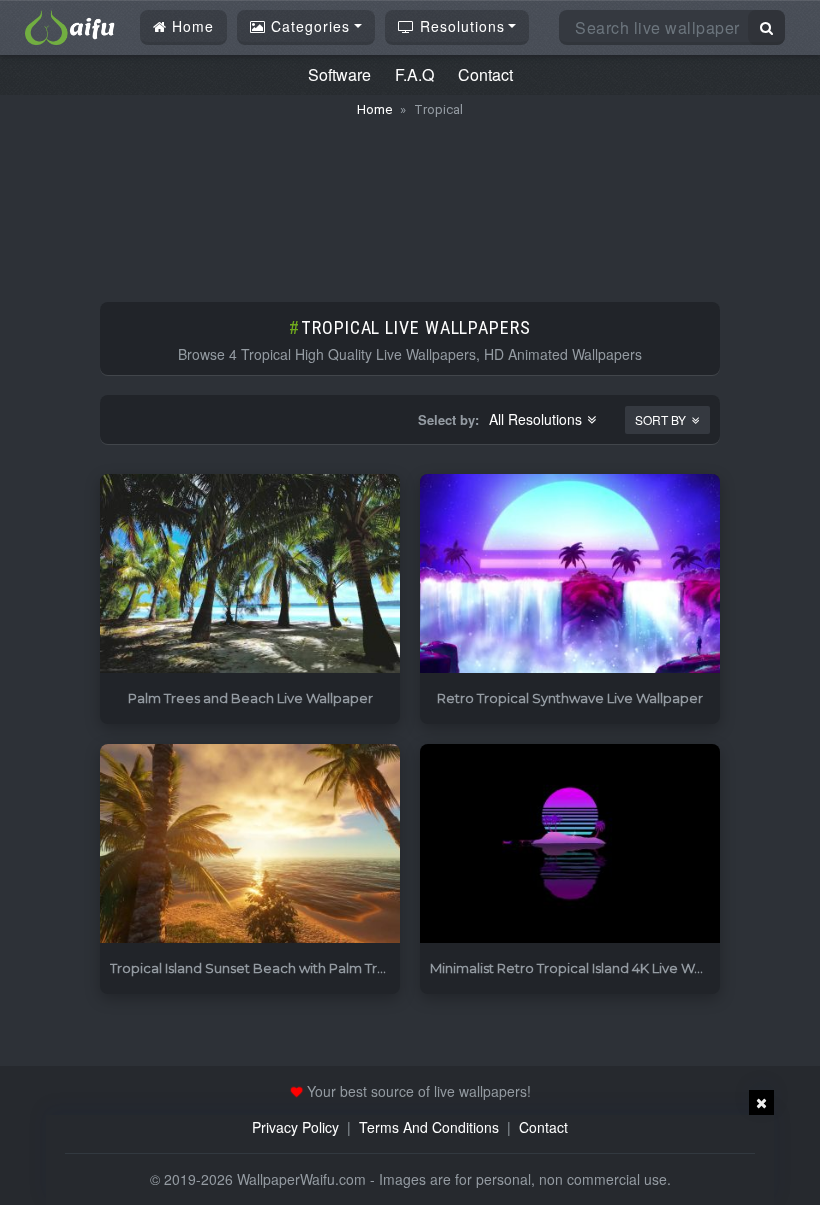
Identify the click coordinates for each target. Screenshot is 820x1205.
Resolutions (460, 26)
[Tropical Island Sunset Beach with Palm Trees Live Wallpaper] (250, 844)
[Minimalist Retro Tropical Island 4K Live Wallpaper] (570, 844)
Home (190, 26)
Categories (308, 26)
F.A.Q (414, 74)
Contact (485, 74)
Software (339, 74)
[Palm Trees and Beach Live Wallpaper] (250, 574)
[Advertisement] (410, 200)
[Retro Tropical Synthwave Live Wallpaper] (570, 574)
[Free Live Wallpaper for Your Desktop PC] (70, 25)
